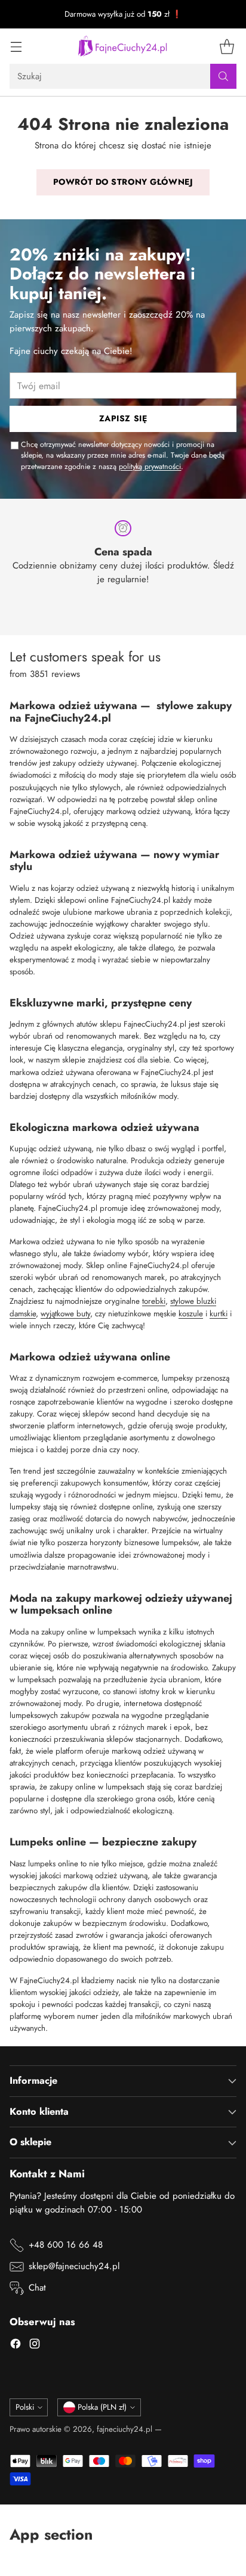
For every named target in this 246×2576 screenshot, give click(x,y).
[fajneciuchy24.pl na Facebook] (16, 2346)
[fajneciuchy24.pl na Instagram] (35, 2346)
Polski (25, 2407)
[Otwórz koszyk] (227, 46)
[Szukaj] (223, 76)
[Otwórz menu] (16, 46)
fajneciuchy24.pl (124, 2429)
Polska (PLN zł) (102, 2407)
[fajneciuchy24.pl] (123, 46)
